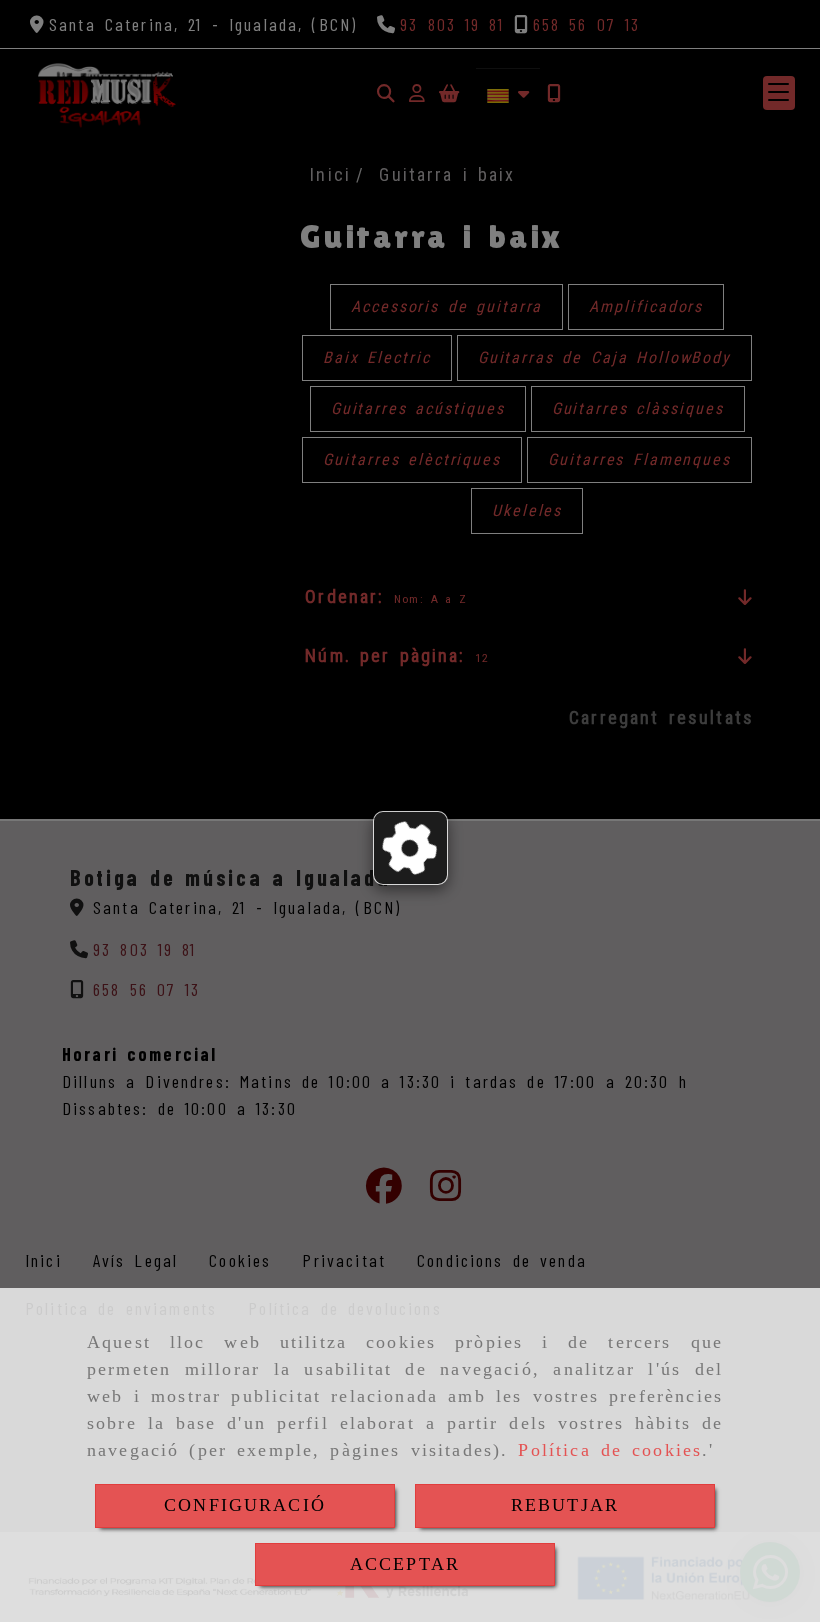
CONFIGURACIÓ (245, 1505)
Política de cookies (610, 1450)
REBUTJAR (565, 1505)
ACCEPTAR (405, 1564)
